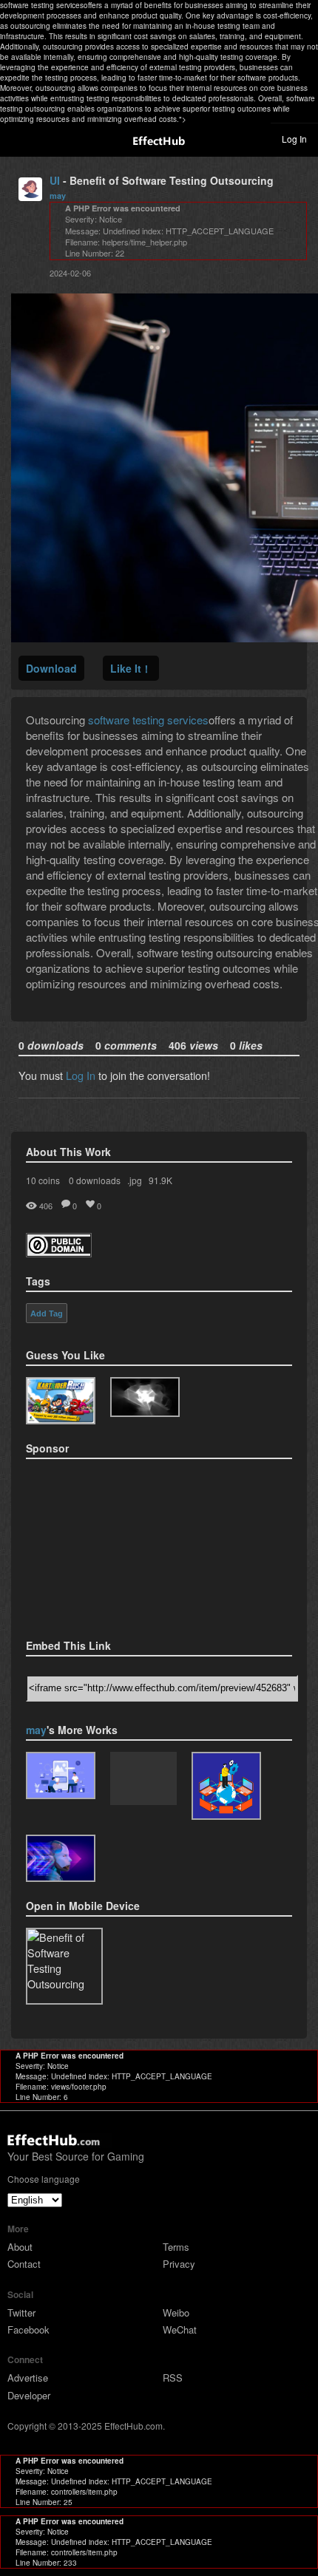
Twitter (21, 2312)
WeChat (180, 2329)
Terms (176, 2247)
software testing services (148, 720)
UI (55, 180)
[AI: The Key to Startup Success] (143, 1780)
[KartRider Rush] (61, 1401)
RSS (173, 2378)
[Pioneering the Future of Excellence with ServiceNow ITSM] (226, 1786)
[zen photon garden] (145, 1397)
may (58, 196)
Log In (294, 139)
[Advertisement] (100, 1544)
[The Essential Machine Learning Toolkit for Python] (61, 1858)
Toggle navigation (18, 138)
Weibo (176, 2312)
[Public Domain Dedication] (59, 1253)
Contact (24, 2264)
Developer (29, 2395)
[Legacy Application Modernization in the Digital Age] (61, 1775)
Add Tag (47, 1314)
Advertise (28, 2378)
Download (51, 668)
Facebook (28, 2329)
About (20, 2247)
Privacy (179, 2264)
